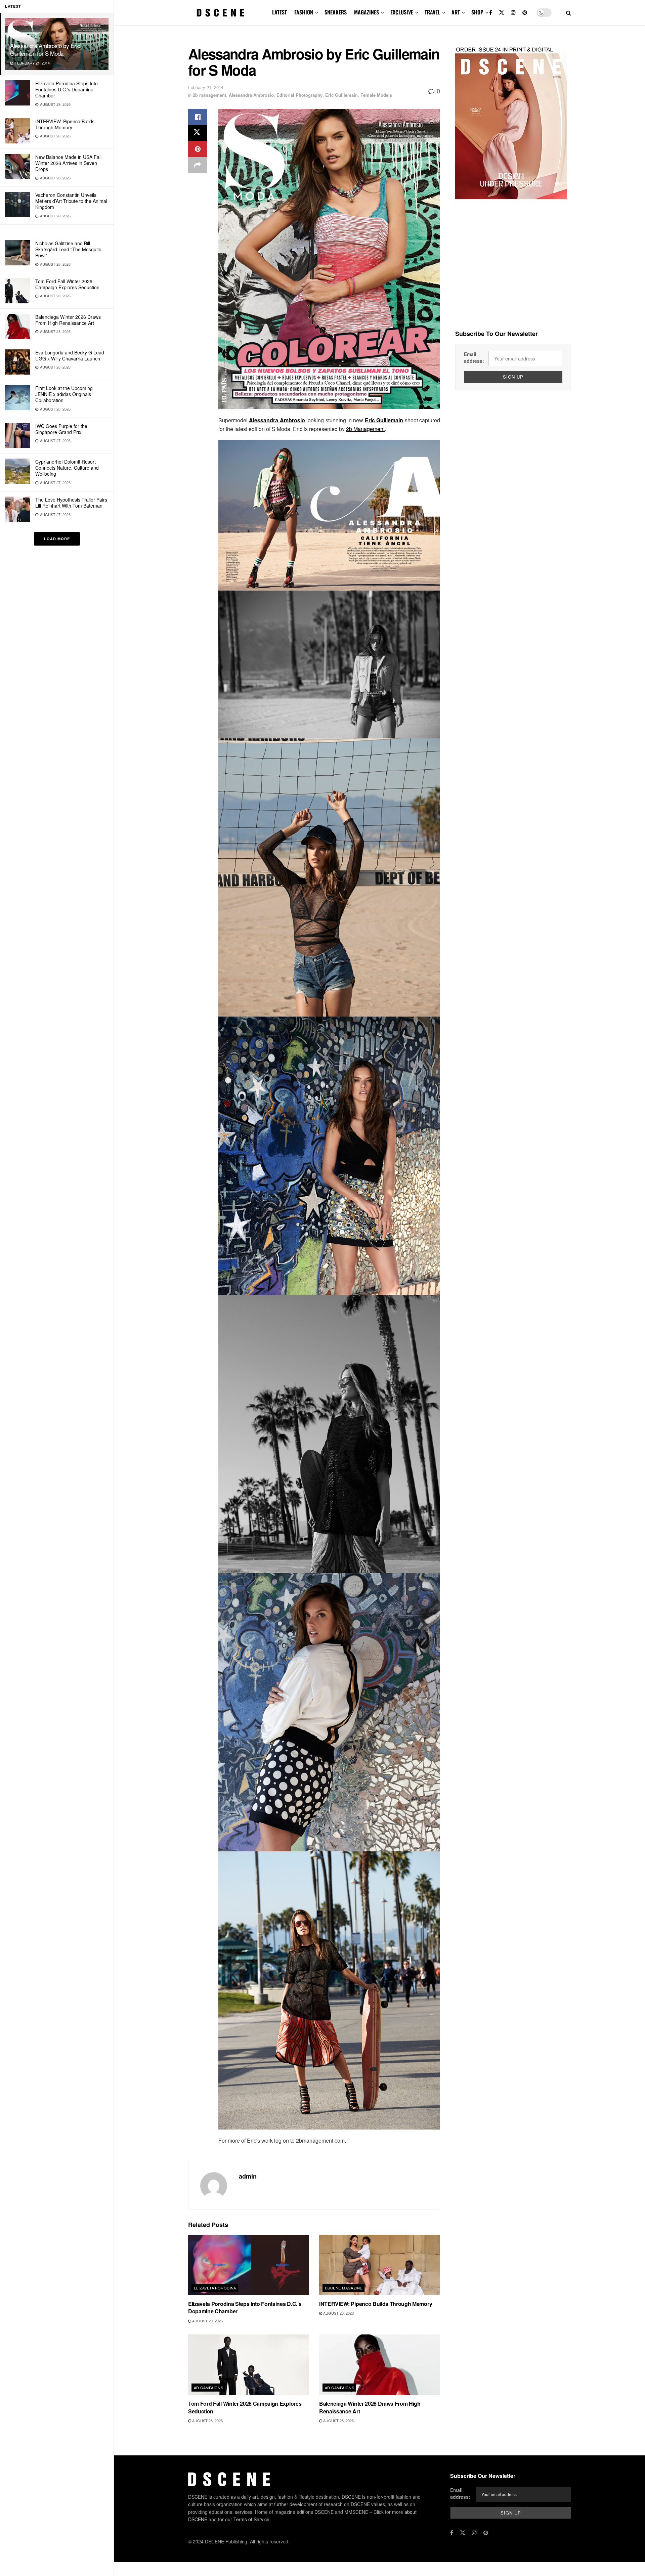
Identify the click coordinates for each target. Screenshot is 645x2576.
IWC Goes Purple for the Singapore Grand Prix (61, 429)
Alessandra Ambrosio (251, 95)
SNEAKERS (336, 12)
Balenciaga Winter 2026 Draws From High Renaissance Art (68, 320)
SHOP (477, 12)
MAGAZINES (367, 12)
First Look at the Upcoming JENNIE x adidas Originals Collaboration (64, 394)
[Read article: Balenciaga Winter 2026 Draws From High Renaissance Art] (380, 2365)
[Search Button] (569, 13)
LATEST (279, 12)
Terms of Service (251, 2519)
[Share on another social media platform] (198, 165)
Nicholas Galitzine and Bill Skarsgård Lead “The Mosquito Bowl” (68, 249)
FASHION (304, 12)
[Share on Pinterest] (198, 149)
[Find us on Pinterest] (525, 13)
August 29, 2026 (207, 2321)
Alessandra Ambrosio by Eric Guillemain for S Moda (45, 49)
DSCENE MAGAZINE (344, 2288)
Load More (57, 539)
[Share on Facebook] (198, 117)
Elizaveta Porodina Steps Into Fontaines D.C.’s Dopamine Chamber (67, 89)
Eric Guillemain (341, 95)
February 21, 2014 (206, 87)
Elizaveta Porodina (215, 2288)
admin (248, 2176)
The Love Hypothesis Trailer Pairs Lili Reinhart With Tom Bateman (71, 503)
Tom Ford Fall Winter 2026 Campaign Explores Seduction (67, 284)
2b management (209, 95)
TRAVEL (432, 12)
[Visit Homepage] (220, 13)
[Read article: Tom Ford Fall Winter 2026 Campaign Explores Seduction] (249, 2365)
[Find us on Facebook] (491, 13)
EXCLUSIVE (402, 12)
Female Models (376, 95)
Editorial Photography (299, 95)
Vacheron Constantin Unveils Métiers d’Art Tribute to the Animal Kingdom (71, 201)
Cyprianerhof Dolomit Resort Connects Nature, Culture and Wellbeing (67, 468)
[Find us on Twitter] (502, 13)
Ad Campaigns (208, 2388)
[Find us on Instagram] (513, 13)
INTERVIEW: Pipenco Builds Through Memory (65, 124)
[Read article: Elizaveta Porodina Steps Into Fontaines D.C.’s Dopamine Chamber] (249, 2265)
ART (456, 12)
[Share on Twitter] (198, 133)
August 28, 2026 (338, 2313)
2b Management (365, 429)
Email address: (474, 357)
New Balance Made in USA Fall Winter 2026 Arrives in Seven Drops (68, 163)
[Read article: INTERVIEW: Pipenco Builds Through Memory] (380, 2265)
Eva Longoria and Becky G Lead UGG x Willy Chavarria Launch (70, 355)
